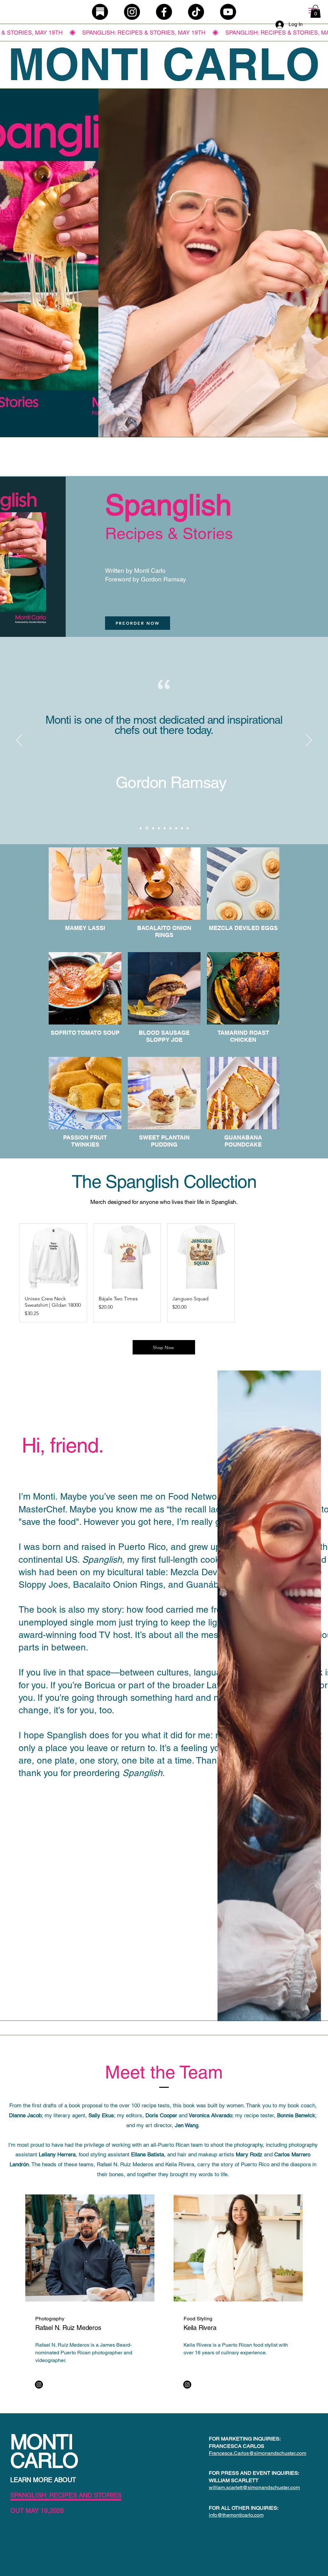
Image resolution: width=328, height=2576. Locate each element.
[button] (316, 11)
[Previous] (19, 741)
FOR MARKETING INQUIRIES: (245, 2439)
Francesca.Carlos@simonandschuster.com (258, 2453)
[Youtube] (228, 12)
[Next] (309, 741)
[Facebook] (164, 12)
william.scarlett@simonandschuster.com (254, 2487)
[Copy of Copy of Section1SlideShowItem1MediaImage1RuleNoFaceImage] (170, 828)
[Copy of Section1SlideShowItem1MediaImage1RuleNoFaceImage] (141, 828)
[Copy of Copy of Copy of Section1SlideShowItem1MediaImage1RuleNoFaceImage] (176, 828)
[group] (164, 1273)
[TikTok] (196, 12)
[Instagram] (132, 12)
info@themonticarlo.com (236, 2515)
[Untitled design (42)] (100, 12)
